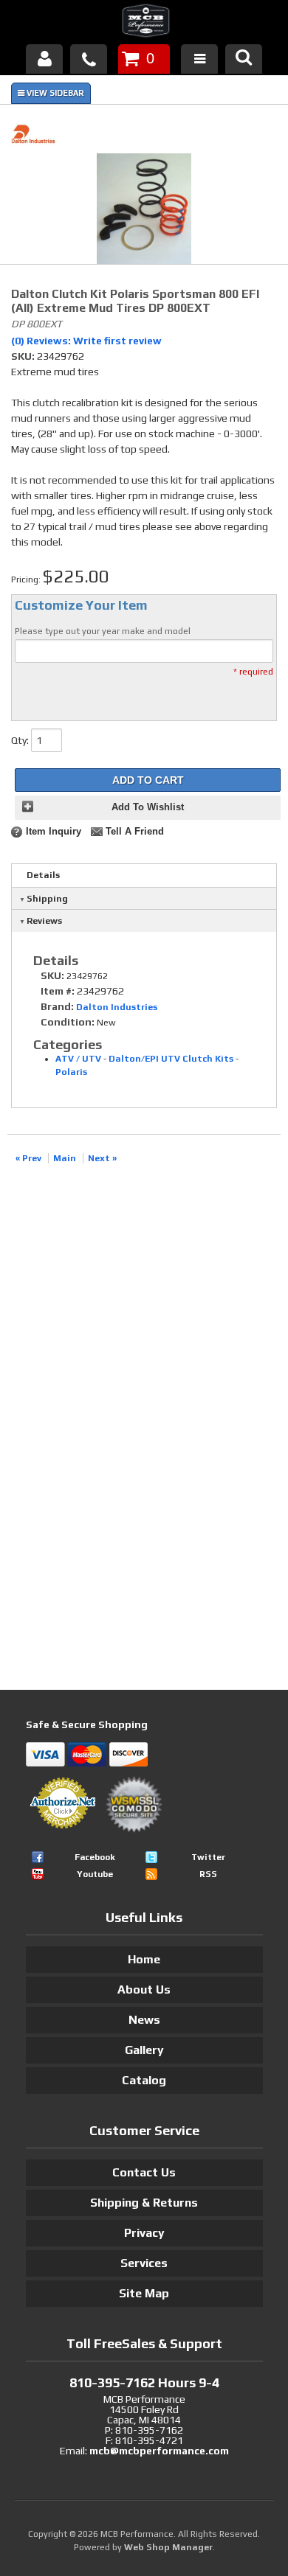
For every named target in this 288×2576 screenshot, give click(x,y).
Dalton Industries (117, 1007)
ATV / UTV (78, 1059)
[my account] (44, 59)
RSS (208, 1874)
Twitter (208, 1857)
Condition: (68, 1022)
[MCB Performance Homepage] (144, 23)
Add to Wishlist (148, 807)
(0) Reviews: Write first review (86, 341)
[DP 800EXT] (144, 211)
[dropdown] (199, 59)
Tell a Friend (135, 832)
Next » (102, 1158)
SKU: (24, 356)
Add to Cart (148, 780)
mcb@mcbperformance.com (159, 2451)
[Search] (244, 59)
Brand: (57, 1006)
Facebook (95, 1857)
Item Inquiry (54, 832)
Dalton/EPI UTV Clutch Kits (171, 1059)
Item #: (59, 991)
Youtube (95, 1874)
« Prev (28, 1158)
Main (65, 1158)
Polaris (71, 1072)
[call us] (89, 59)
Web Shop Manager (168, 2547)
